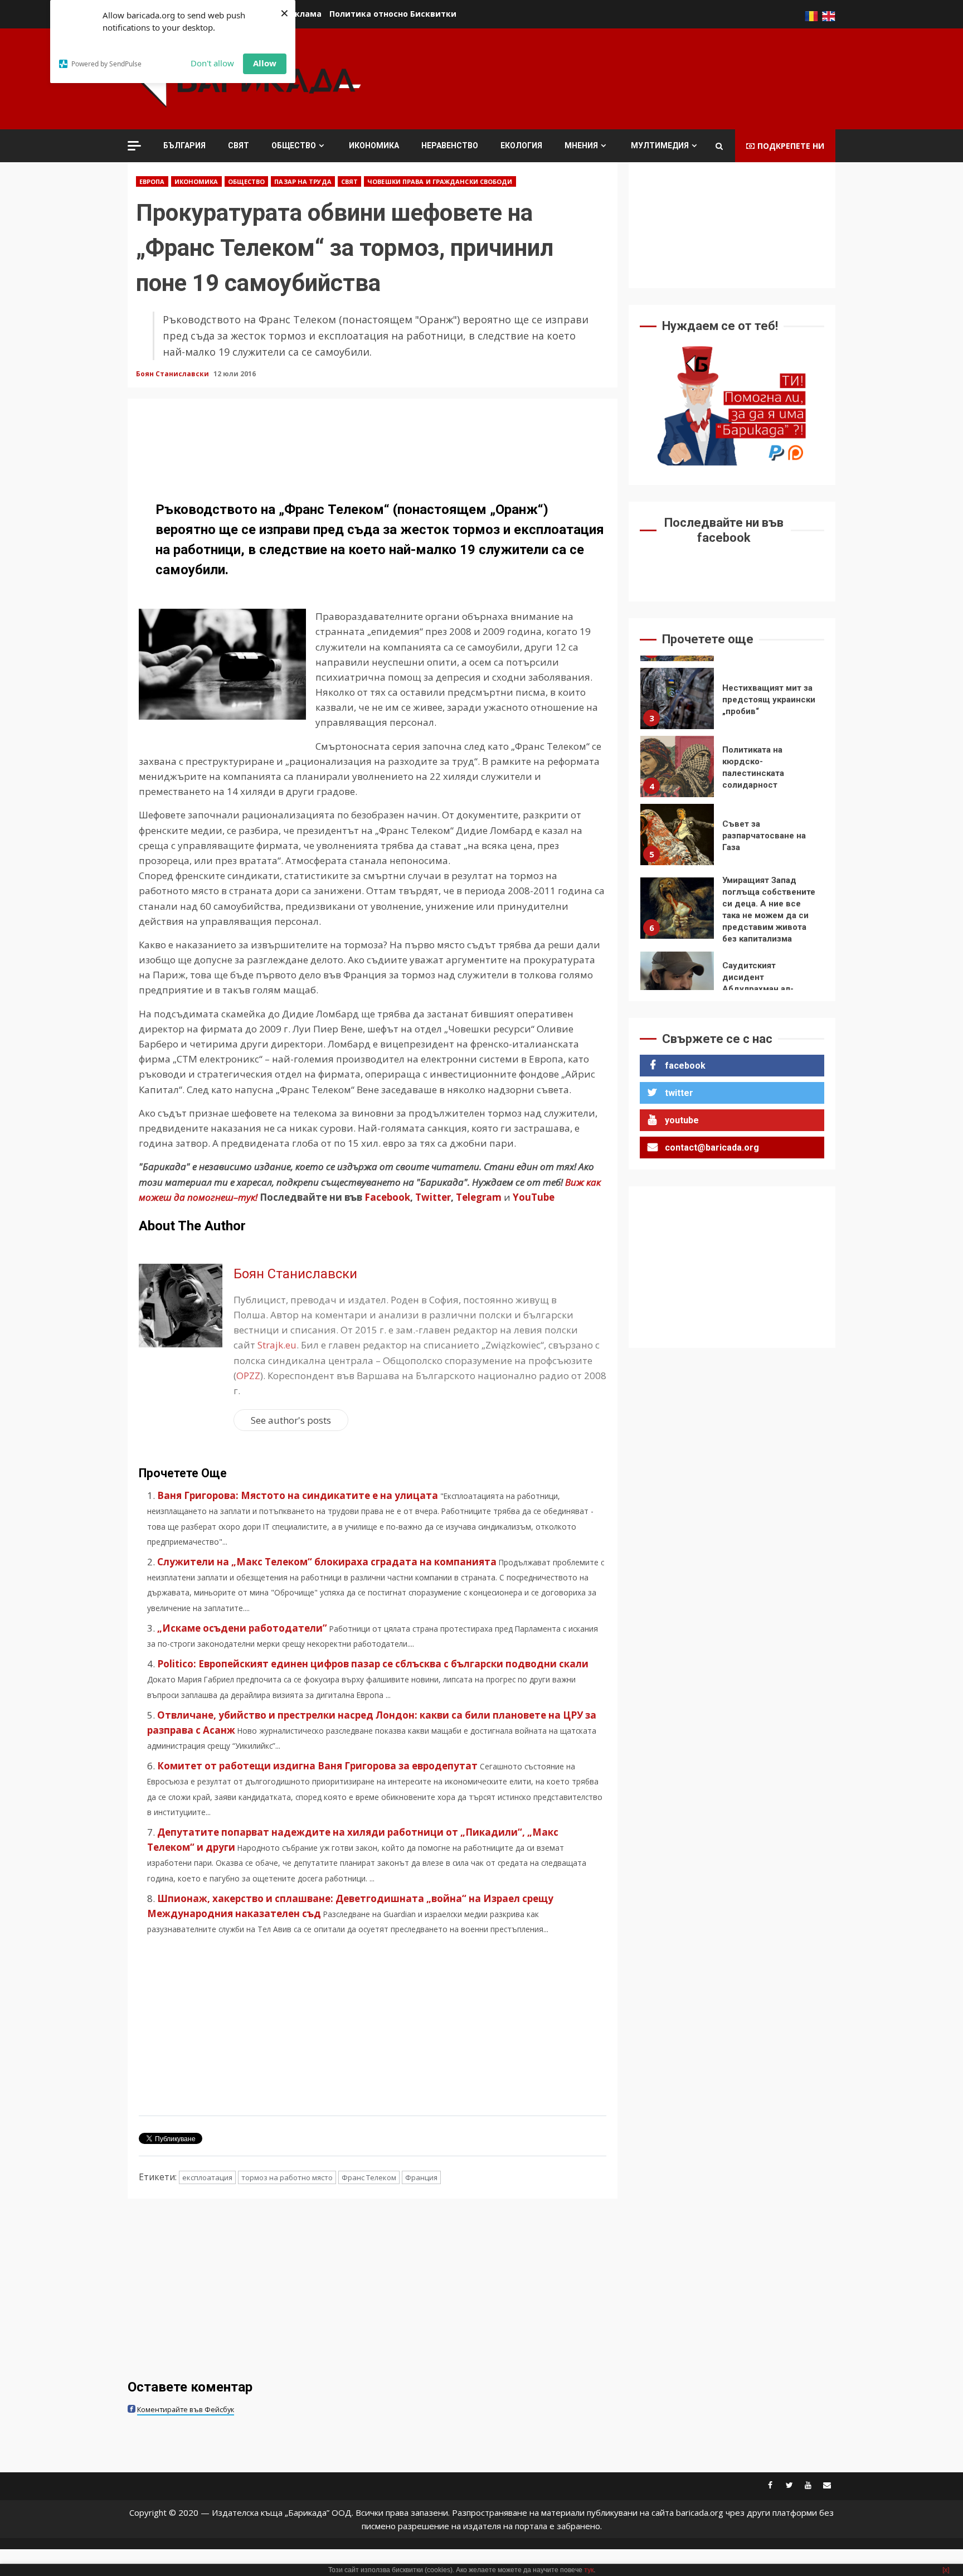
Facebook (386, 1197)
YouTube (534, 1197)
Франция (421, 2177)
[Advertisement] (633, 77)
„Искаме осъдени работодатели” (242, 1628)
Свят (239, 145)
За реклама (297, 14)
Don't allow (212, 63)
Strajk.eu (277, 1345)
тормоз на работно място (287, 2177)
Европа (152, 181)
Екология (521, 145)
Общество (294, 145)
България (184, 145)
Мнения (581, 145)
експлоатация (207, 2177)
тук (589, 2570)
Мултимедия (660, 145)
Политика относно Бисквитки (393, 14)
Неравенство (450, 145)
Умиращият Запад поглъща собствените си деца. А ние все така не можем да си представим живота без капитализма (677, 908)
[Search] (719, 146)
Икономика (374, 145)
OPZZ (248, 1376)
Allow (265, 63)
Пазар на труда (303, 181)
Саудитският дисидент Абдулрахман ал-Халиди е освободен (677, 982)
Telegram (479, 1197)
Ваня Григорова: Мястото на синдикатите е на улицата (298, 1495)
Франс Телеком (369, 2177)
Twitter (433, 1197)
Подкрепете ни (791, 146)
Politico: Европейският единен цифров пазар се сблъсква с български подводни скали (373, 1664)
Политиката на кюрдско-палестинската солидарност (677, 767)
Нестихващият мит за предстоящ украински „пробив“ (677, 698)
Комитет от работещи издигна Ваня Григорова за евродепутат (317, 1766)
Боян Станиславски (173, 374)
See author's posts (291, 1420)
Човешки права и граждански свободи (440, 181)
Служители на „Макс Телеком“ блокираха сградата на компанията (327, 1562)
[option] (732, 701)
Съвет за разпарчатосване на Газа (677, 835)
